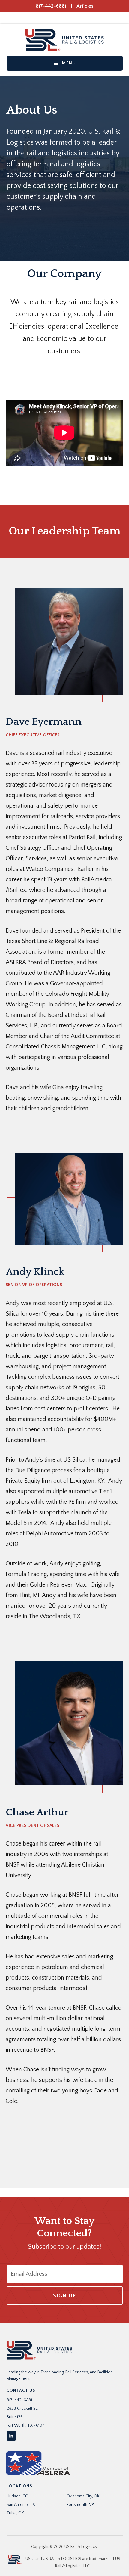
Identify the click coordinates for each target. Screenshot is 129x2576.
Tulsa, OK (15, 2513)
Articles (85, 6)
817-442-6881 (51, 6)
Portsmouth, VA (81, 2505)
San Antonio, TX (21, 2505)
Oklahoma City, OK (83, 2496)
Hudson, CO (18, 2496)
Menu (69, 63)
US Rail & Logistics (65, 40)
